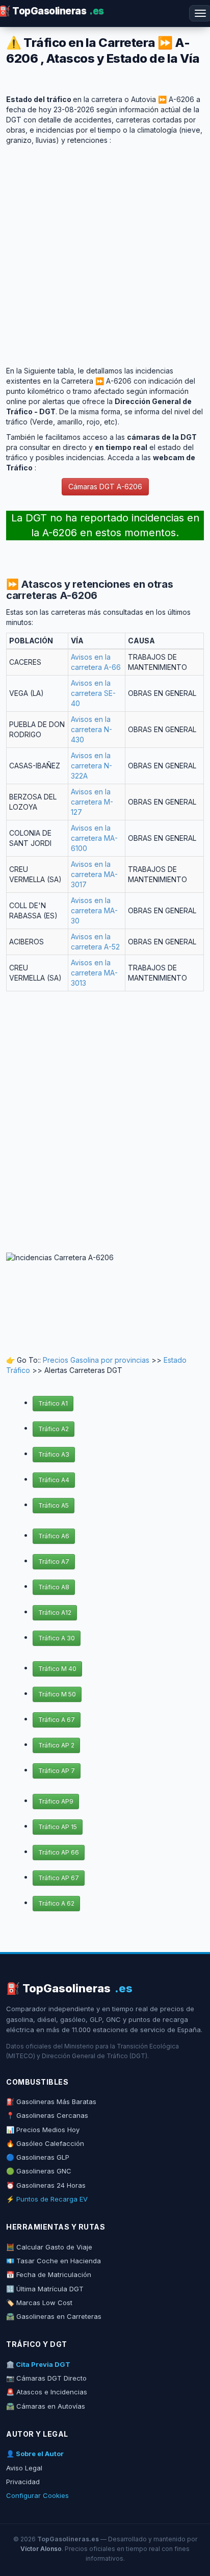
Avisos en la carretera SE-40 (93, 693)
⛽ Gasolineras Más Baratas (51, 2102)
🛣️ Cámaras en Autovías (46, 2406)
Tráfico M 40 (57, 1669)
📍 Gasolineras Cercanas (47, 2115)
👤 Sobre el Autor (35, 2454)
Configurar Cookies (37, 2495)
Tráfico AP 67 (59, 1878)
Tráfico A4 (54, 1480)
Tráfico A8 (54, 1587)
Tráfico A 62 (56, 1903)
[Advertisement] (105, 251)
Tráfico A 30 (57, 1638)
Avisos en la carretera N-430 (91, 729)
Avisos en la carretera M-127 (92, 802)
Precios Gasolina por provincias (96, 1360)
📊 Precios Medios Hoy (43, 2130)
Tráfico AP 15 (58, 1827)
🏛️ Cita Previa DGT (38, 2364)
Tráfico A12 (55, 1612)
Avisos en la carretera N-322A (91, 766)
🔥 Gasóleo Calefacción (45, 2143)
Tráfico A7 (54, 1561)
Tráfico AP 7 (57, 1771)
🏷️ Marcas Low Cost (39, 2303)
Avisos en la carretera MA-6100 (94, 838)
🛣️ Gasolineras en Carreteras (54, 2316)
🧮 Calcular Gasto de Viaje (49, 2247)
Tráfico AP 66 (59, 1852)
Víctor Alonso (41, 2549)
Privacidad (23, 2482)
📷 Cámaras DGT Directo (46, 2378)
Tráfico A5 (54, 1505)
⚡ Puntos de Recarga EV (47, 2199)
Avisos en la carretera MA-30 (94, 910)
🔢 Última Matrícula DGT (45, 2289)
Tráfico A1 (53, 1403)
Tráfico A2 (54, 1429)
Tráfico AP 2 (56, 1745)
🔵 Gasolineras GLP (38, 2157)
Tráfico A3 (54, 1454)
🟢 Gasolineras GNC (39, 2171)
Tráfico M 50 (57, 1694)
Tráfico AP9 (56, 1801)
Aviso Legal (24, 2468)
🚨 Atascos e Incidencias (47, 2392)
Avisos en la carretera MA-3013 (94, 973)
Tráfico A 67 (57, 1720)
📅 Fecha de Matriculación (49, 2274)
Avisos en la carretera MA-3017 (94, 874)
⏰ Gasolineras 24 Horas (46, 2185)
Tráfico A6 (54, 1536)
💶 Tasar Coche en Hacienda (54, 2261)
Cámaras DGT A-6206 (105, 486)
